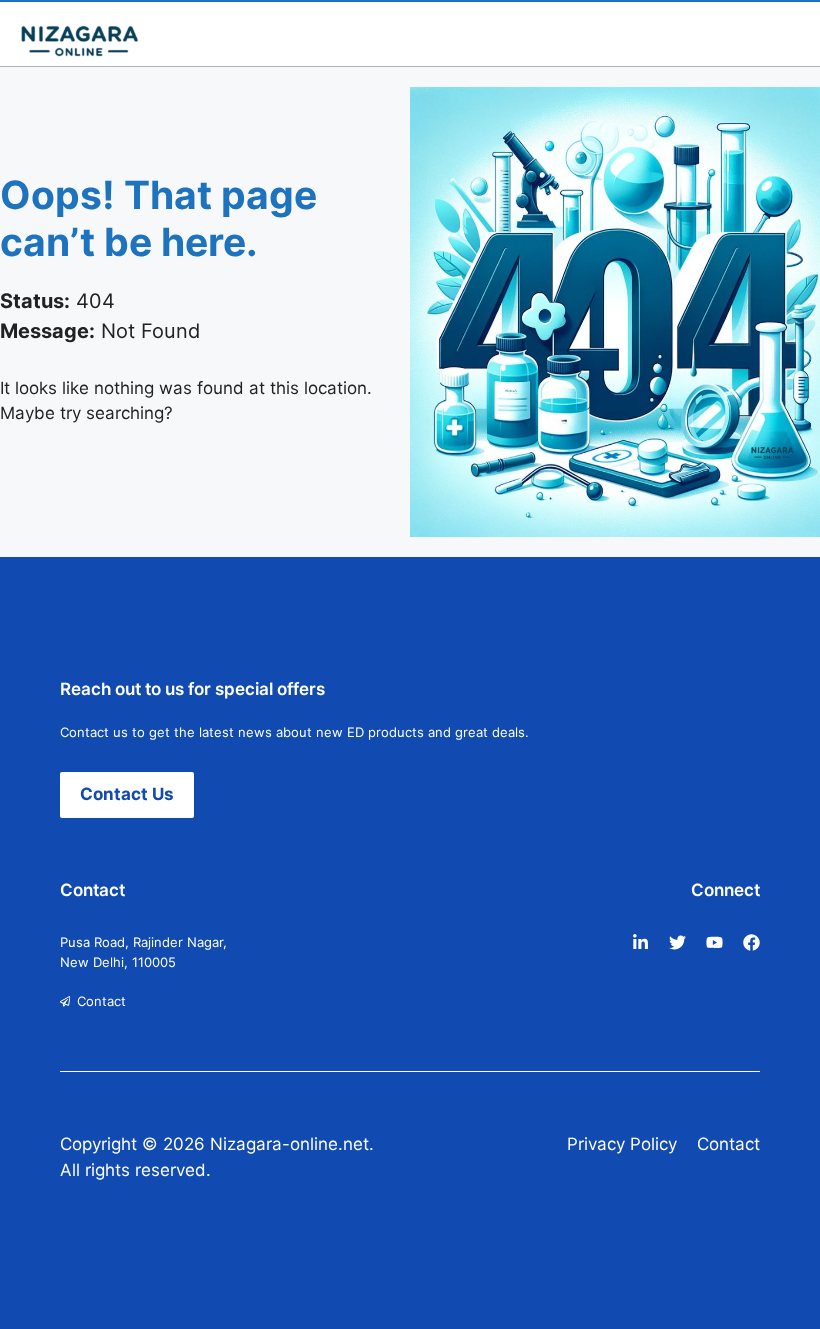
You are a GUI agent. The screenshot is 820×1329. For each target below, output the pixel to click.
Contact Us (127, 794)
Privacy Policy (622, 1144)
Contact (101, 1001)
